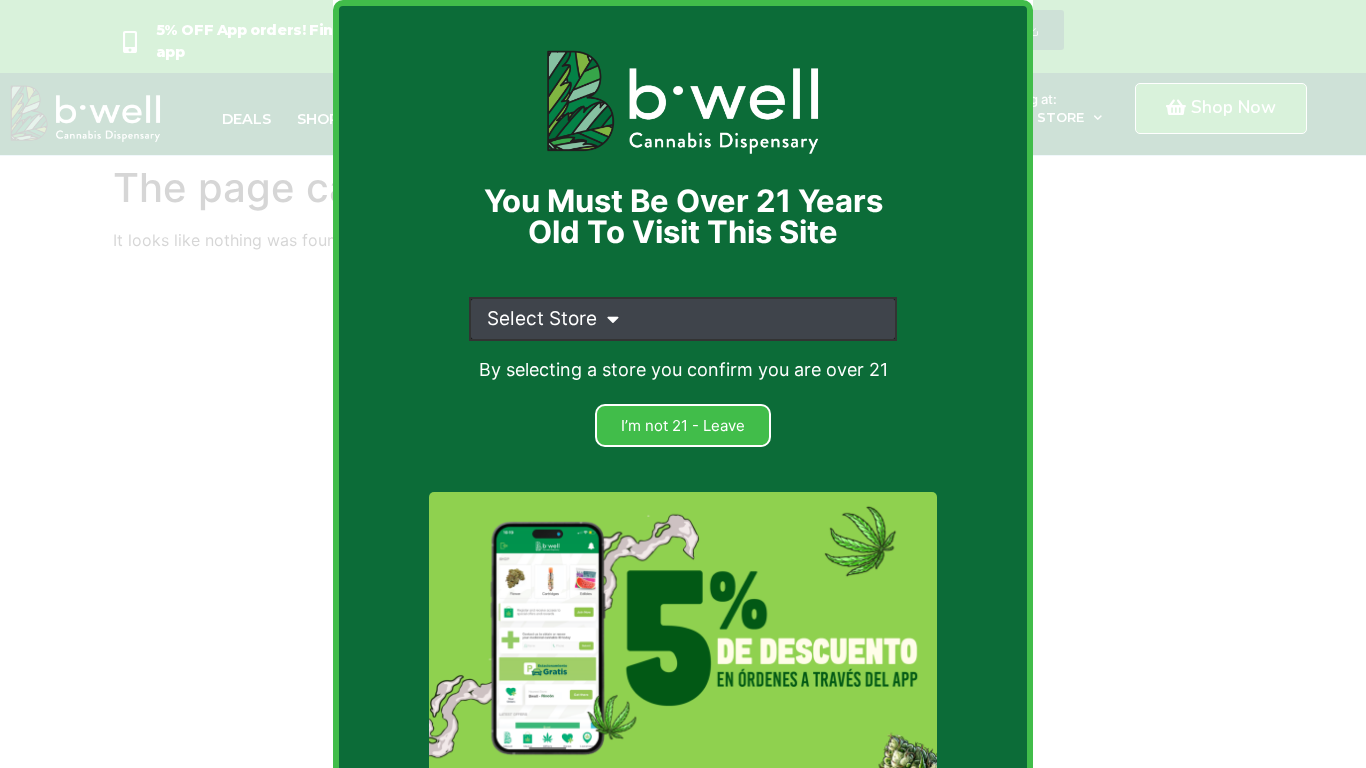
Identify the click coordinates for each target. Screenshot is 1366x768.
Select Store (542, 318)
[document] (683, 384)
